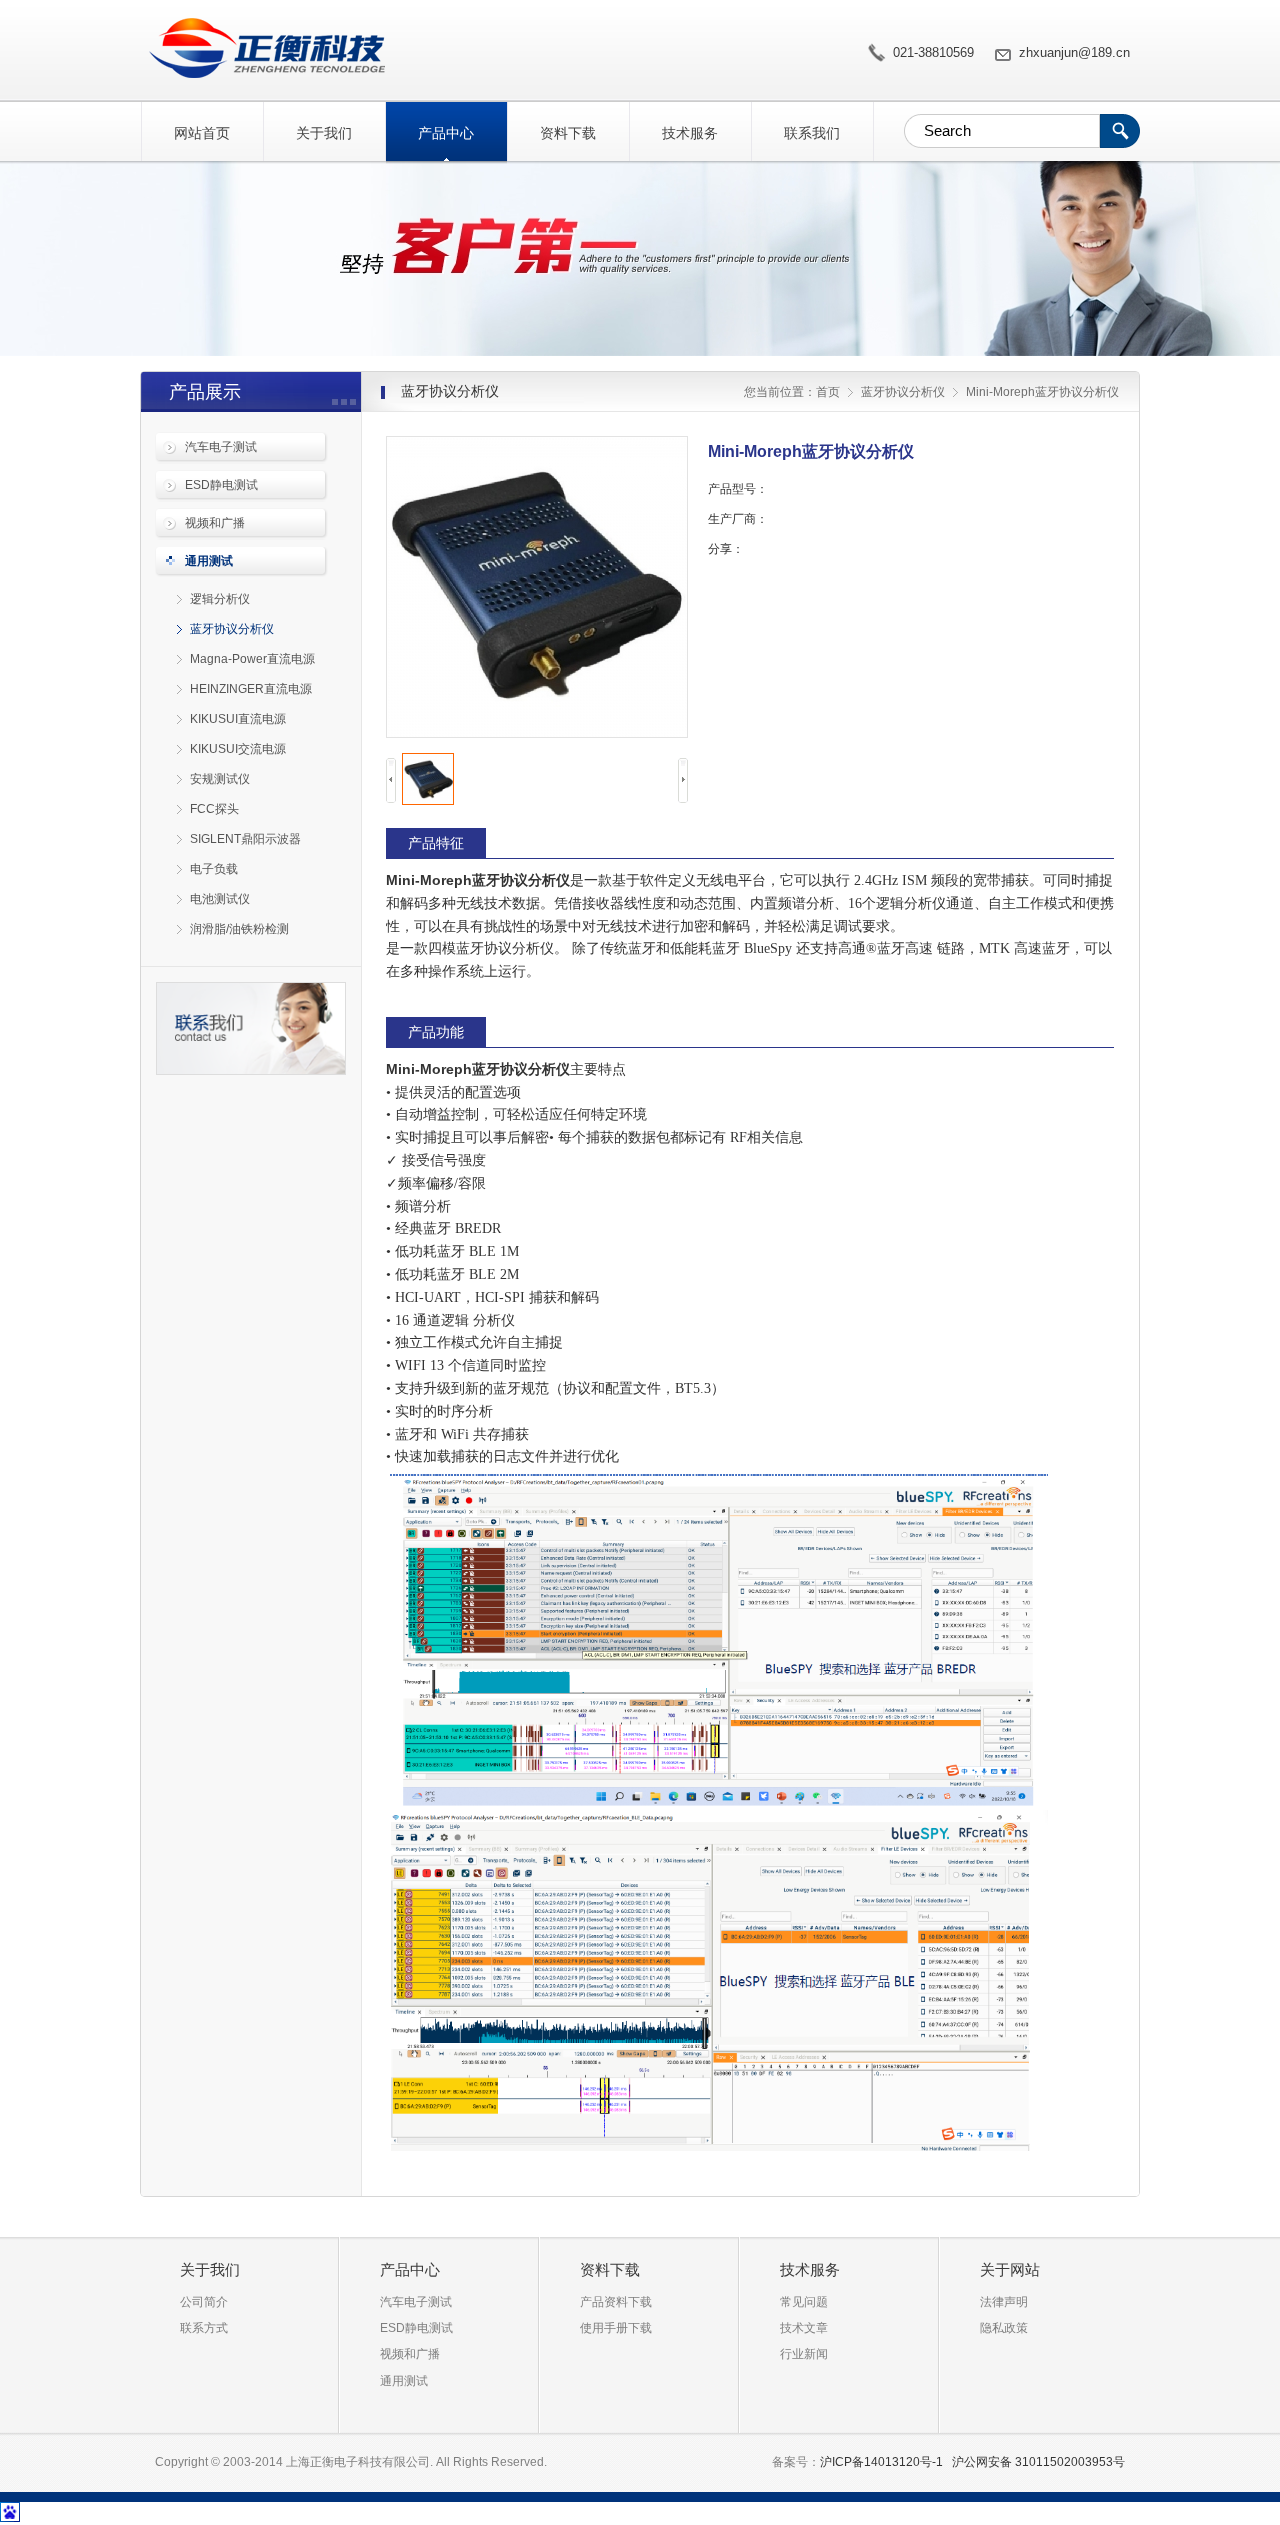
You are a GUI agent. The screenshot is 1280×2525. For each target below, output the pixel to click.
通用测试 (209, 561)
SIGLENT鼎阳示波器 (245, 839)
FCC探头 (214, 809)
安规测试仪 (220, 779)
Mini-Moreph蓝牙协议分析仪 (262, 48)
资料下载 (568, 133)
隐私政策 (1004, 2328)
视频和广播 (215, 523)
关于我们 (324, 133)
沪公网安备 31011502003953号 (1038, 2462)
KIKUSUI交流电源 (238, 749)
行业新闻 (804, 2354)
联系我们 (812, 133)
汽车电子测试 (221, 447)
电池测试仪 (220, 899)
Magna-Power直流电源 (252, 659)
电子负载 (214, 869)
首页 (828, 392)
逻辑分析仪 (220, 599)
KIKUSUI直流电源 (238, 719)
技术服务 (690, 133)
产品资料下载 (616, 2302)
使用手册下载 (616, 2328)
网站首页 (202, 133)
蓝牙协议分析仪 (232, 629)
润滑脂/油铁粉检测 (239, 929)
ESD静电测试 (221, 485)
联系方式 (204, 2328)
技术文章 (804, 2328)
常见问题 (804, 2302)
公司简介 (204, 2302)
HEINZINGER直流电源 (251, 689)
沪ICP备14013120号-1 (881, 2462)
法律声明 (1004, 2302)
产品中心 (446, 133)
